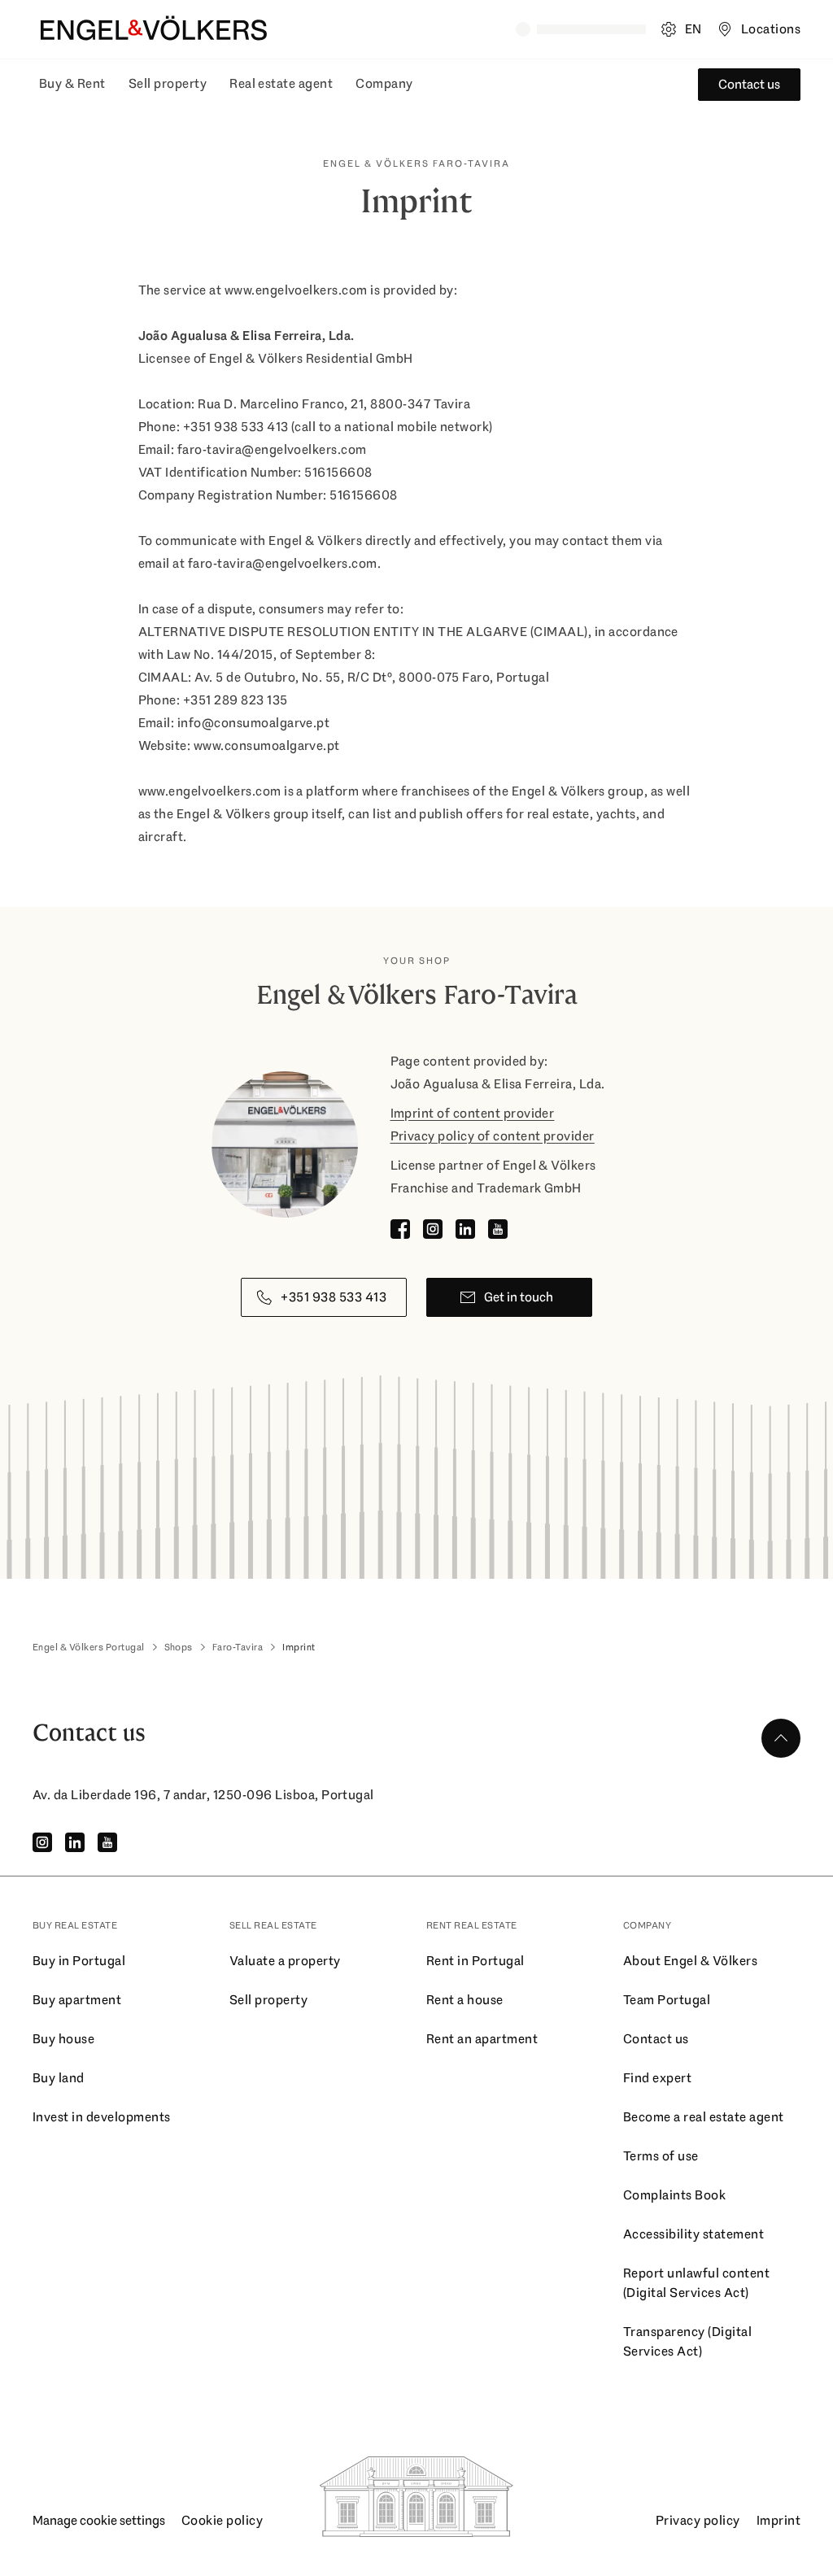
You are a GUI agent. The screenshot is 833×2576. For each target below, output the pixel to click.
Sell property (168, 83)
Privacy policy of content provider (493, 1136)
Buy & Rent (72, 83)
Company (384, 83)
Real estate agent (281, 83)
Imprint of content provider (473, 1113)
